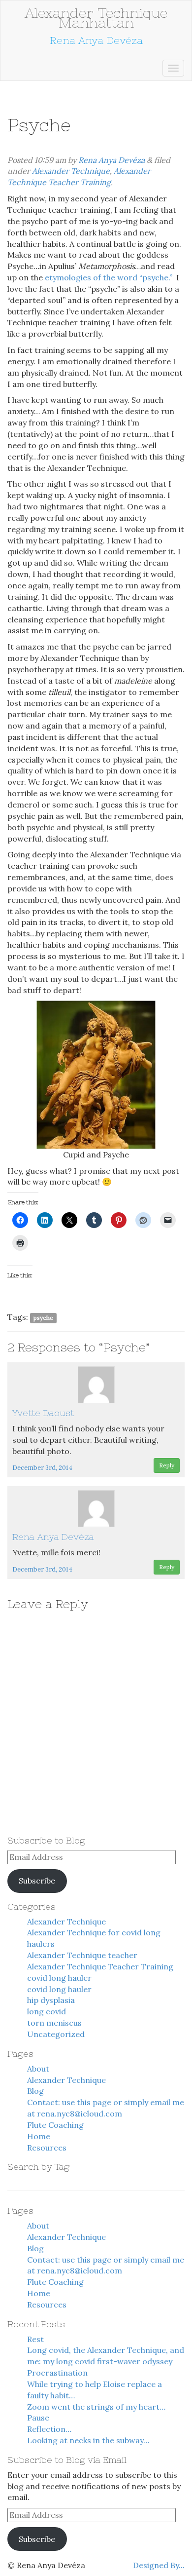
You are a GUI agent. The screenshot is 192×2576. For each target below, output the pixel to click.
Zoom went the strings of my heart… (96, 2407)
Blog (35, 2091)
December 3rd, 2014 (42, 1468)
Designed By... (159, 2565)
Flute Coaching (55, 2125)
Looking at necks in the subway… (88, 2440)
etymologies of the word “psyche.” (109, 277)
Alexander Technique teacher (82, 1955)
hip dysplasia (51, 2000)
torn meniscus (54, 2023)
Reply (167, 1465)
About (38, 2069)
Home (39, 2136)
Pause (38, 2418)
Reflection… (49, 2429)
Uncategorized (56, 2034)
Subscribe (37, 1881)
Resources (47, 2148)
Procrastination (57, 2373)
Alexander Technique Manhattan (96, 18)
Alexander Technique (71, 171)
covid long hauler (59, 1978)
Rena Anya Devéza (112, 160)
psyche (43, 1318)
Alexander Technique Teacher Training (100, 1966)
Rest (35, 2339)
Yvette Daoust (43, 1413)
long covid (47, 2011)
